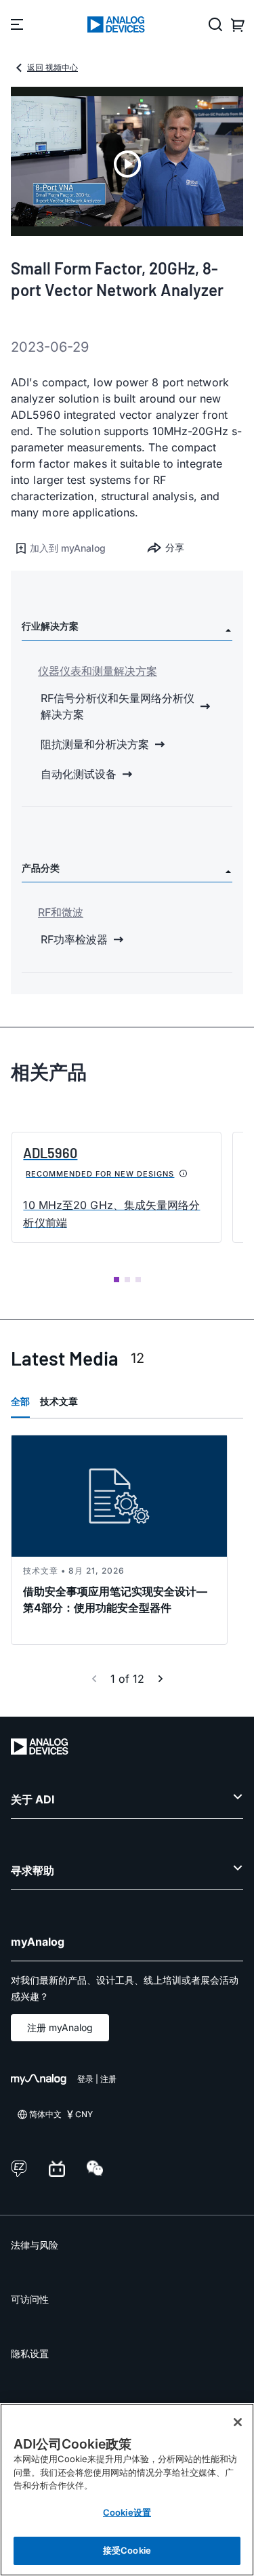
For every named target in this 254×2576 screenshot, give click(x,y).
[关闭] (238, 2422)
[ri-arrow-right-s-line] (161, 1679)
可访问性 (30, 2299)
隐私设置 (30, 2353)
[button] (69, 548)
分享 (175, 547)
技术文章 (59, 1401)
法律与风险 (35, 2245)
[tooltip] (184, 1174)
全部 (20, 1401)
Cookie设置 (127, 2512)
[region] (127, 2490)
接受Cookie (127, 2550)
